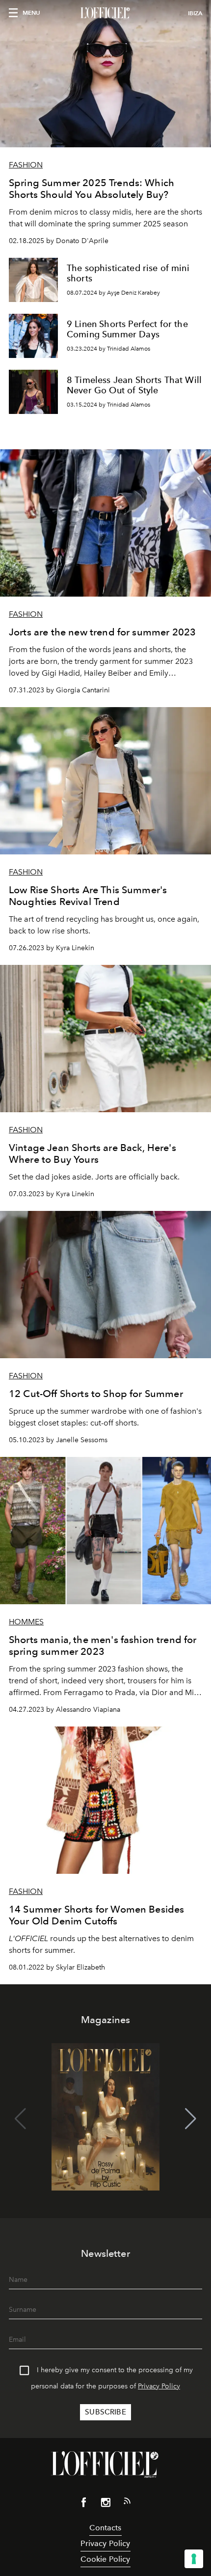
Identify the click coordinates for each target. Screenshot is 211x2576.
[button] (191, 2119)
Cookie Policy (105, 2559)
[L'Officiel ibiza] (105, 13)
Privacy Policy (159, 2386)
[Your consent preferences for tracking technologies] (194, 2559)
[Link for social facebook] (84, 2504)
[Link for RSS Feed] (127, 2503)
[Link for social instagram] (105, 2504)
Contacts (105, 2528)
